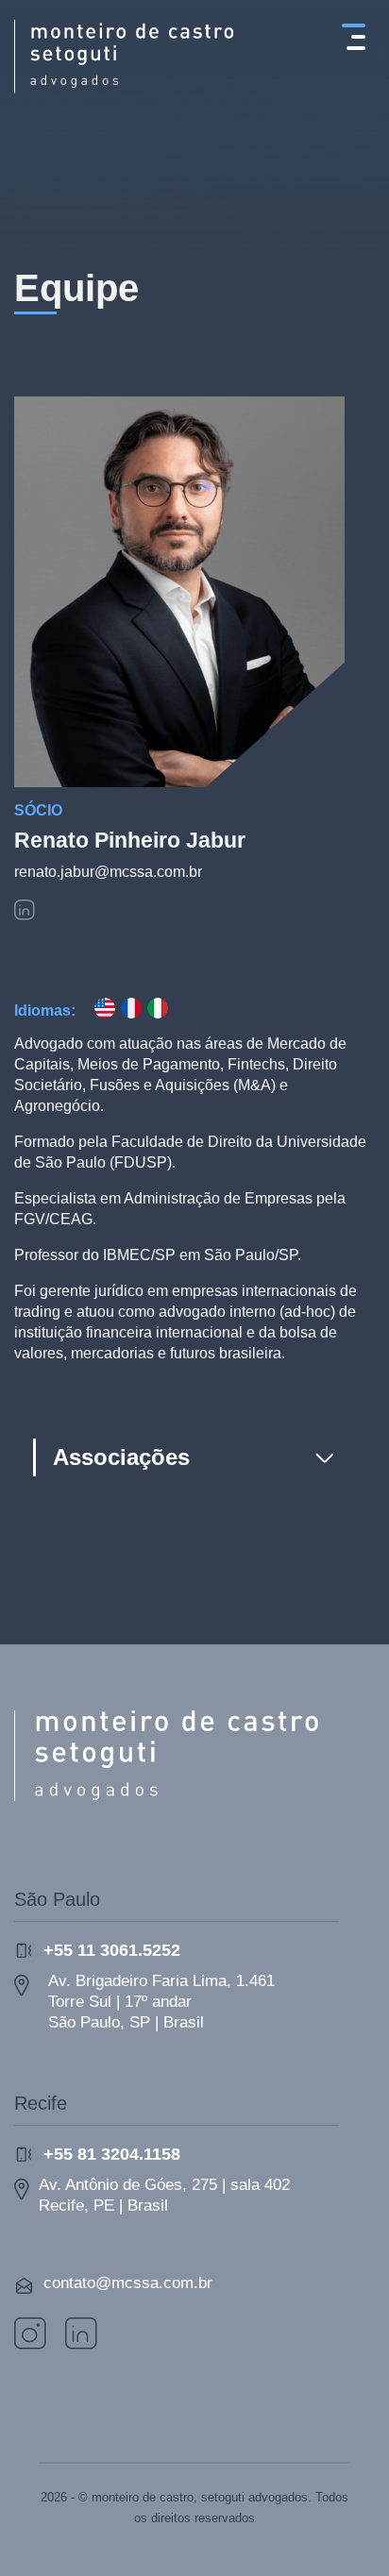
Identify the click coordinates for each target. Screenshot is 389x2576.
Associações (121, 1457)
